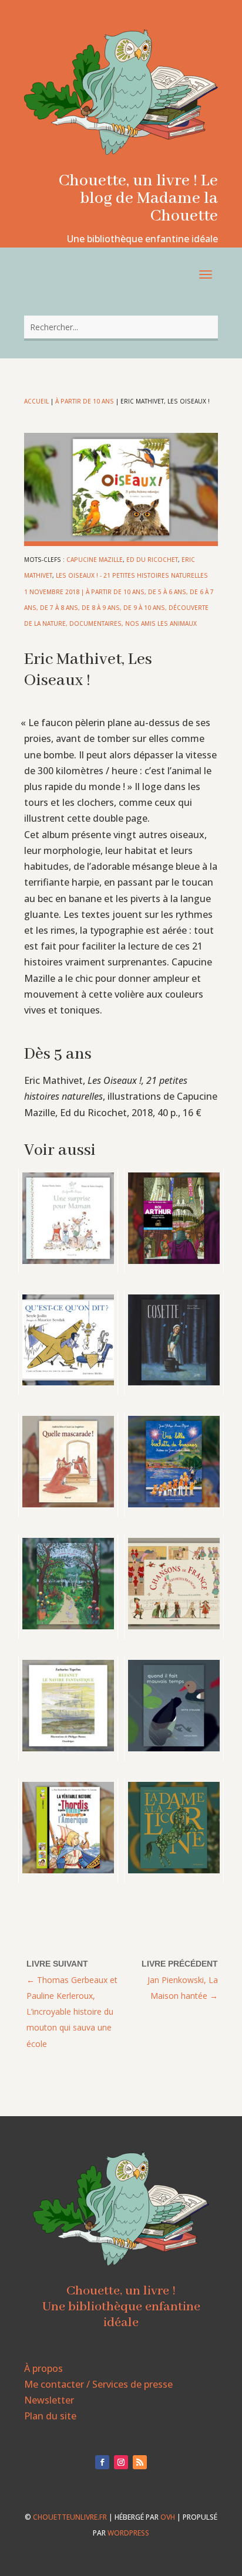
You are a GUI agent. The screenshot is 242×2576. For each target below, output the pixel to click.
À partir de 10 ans (85, 401)
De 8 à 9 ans (101, 608)
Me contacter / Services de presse (98, 2384)
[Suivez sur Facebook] (102, 2462)
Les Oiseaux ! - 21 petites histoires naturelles (132, 575)
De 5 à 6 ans (167, 592)
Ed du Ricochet (152, 560)
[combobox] (121, 327)
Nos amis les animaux (161, 623)
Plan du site (50, 2416)
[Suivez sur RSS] (140, 2462)
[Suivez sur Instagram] (121, 2462)
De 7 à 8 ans (59, 608)
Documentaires (95, 623)
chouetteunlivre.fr (70, 2517)
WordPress (128, 2533)
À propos (43, 2368)
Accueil (36, 401)
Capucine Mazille (95, 560)
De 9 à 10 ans (144, 608)
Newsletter (49, 2400)
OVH (168, 2517)
